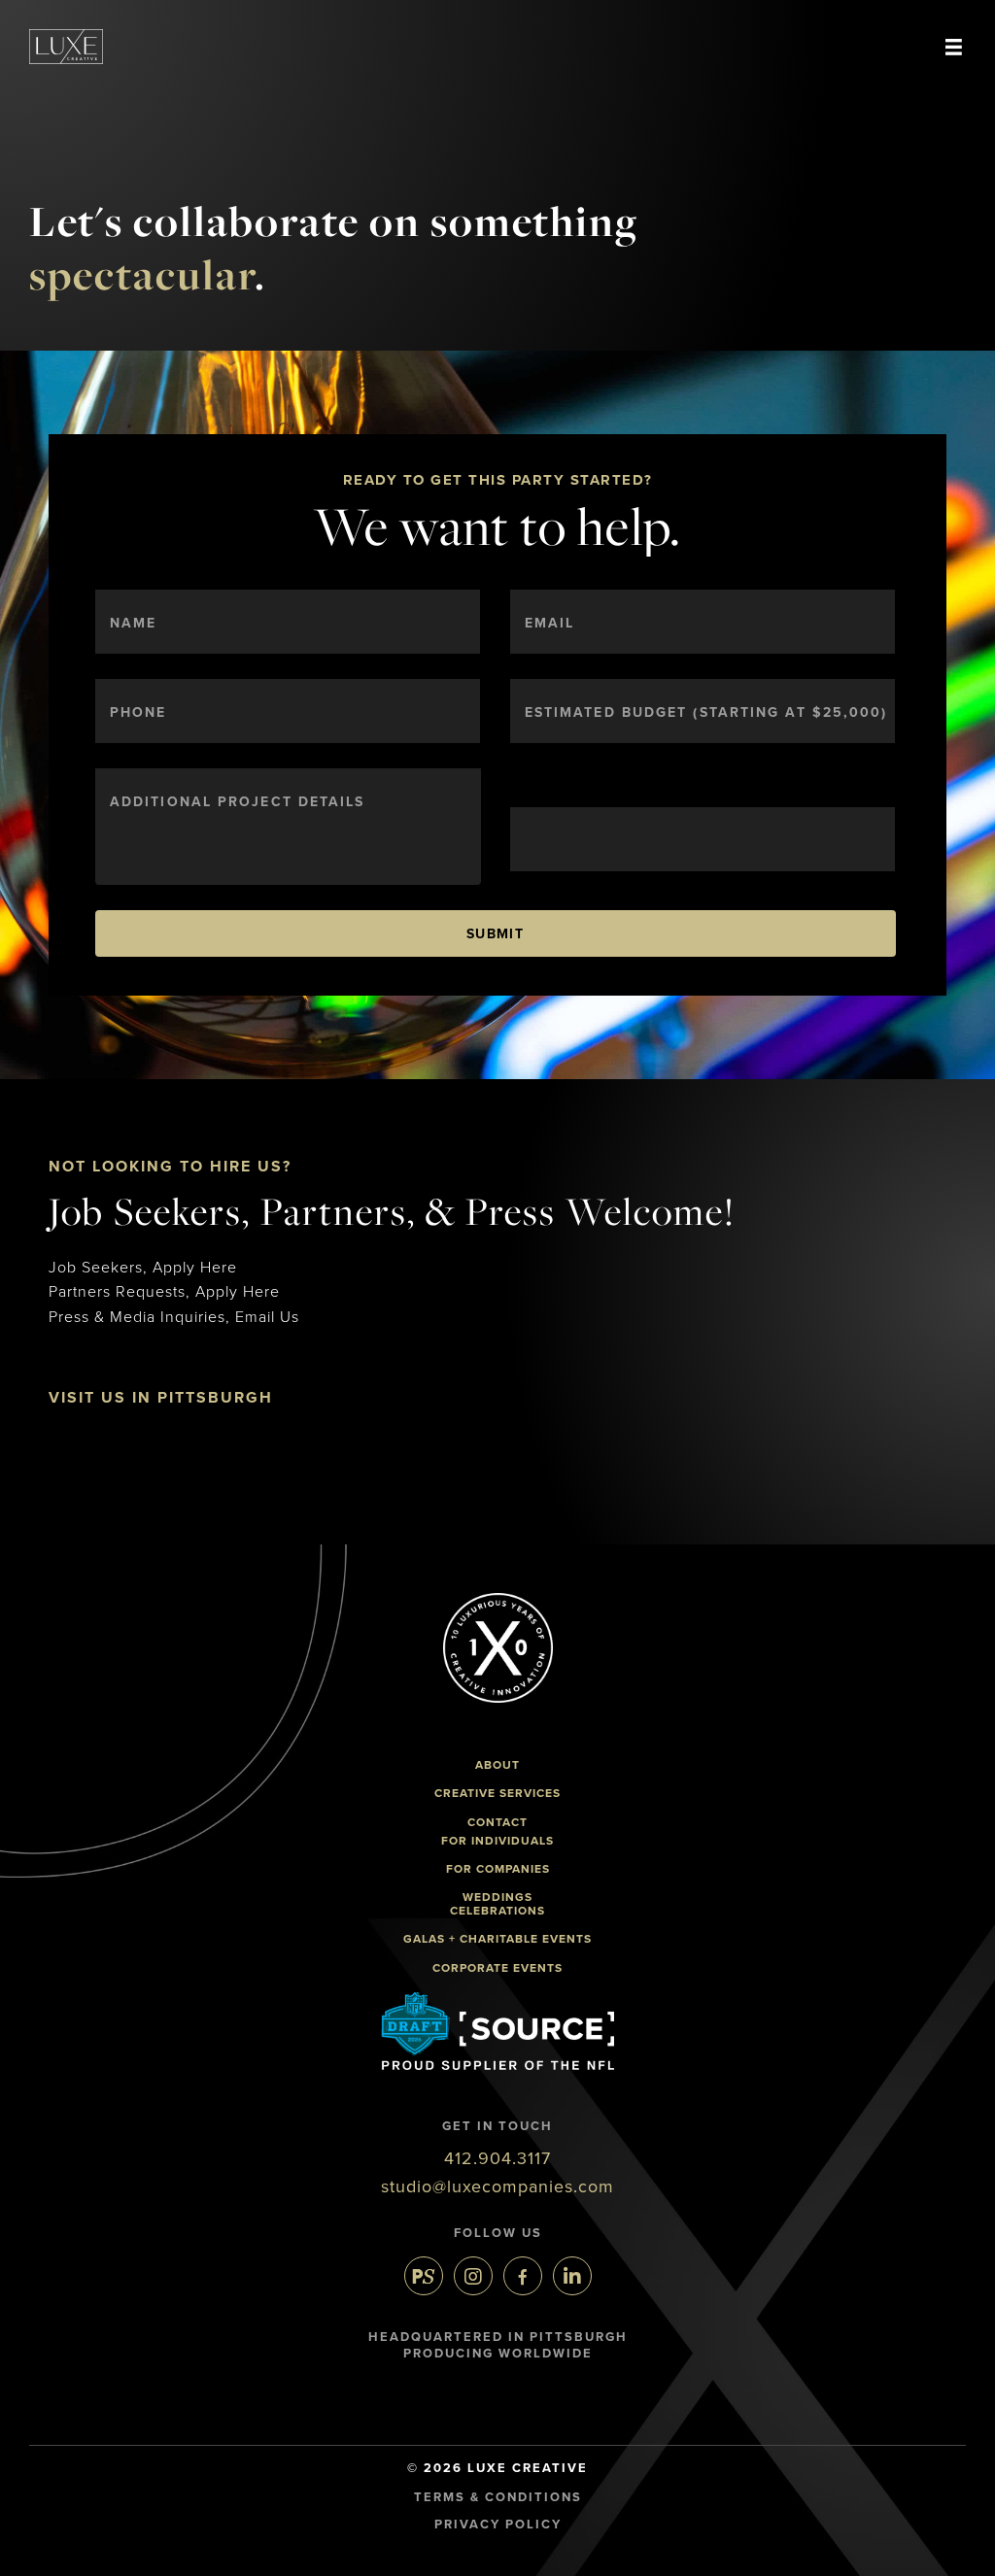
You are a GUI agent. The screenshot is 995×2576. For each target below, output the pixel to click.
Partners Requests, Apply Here (164, 1292)
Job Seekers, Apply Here (143, 1268)
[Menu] (954, 47)
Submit (495, 934)
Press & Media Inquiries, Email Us (174, 1317)
